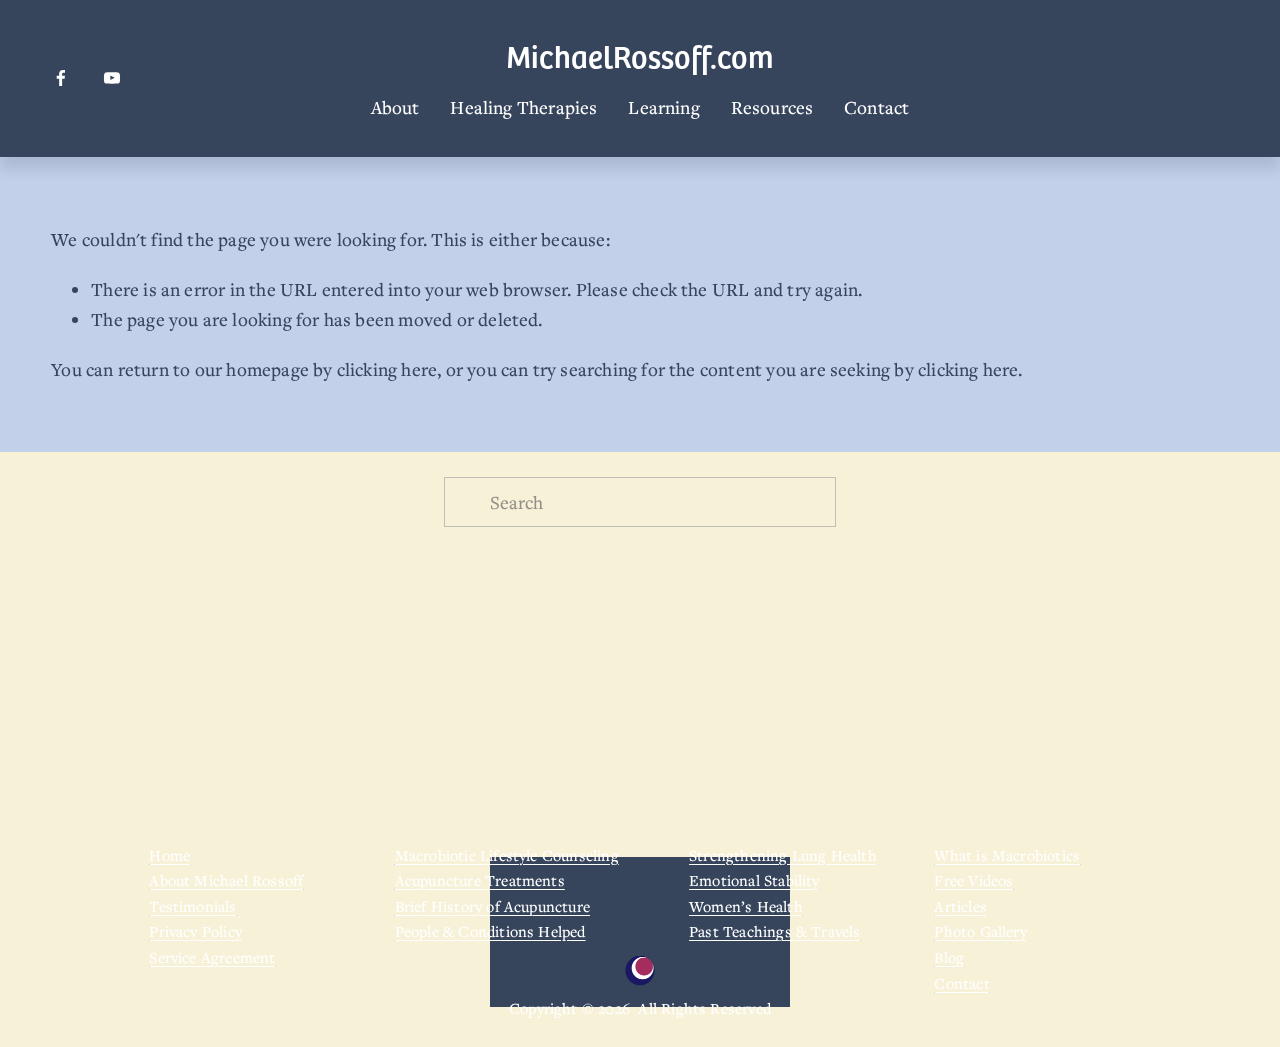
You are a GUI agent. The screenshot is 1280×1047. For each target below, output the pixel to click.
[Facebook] (61, 78)
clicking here (387, 369)
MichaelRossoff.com (640, 55)
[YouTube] (112, 78)
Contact (876, 107)
